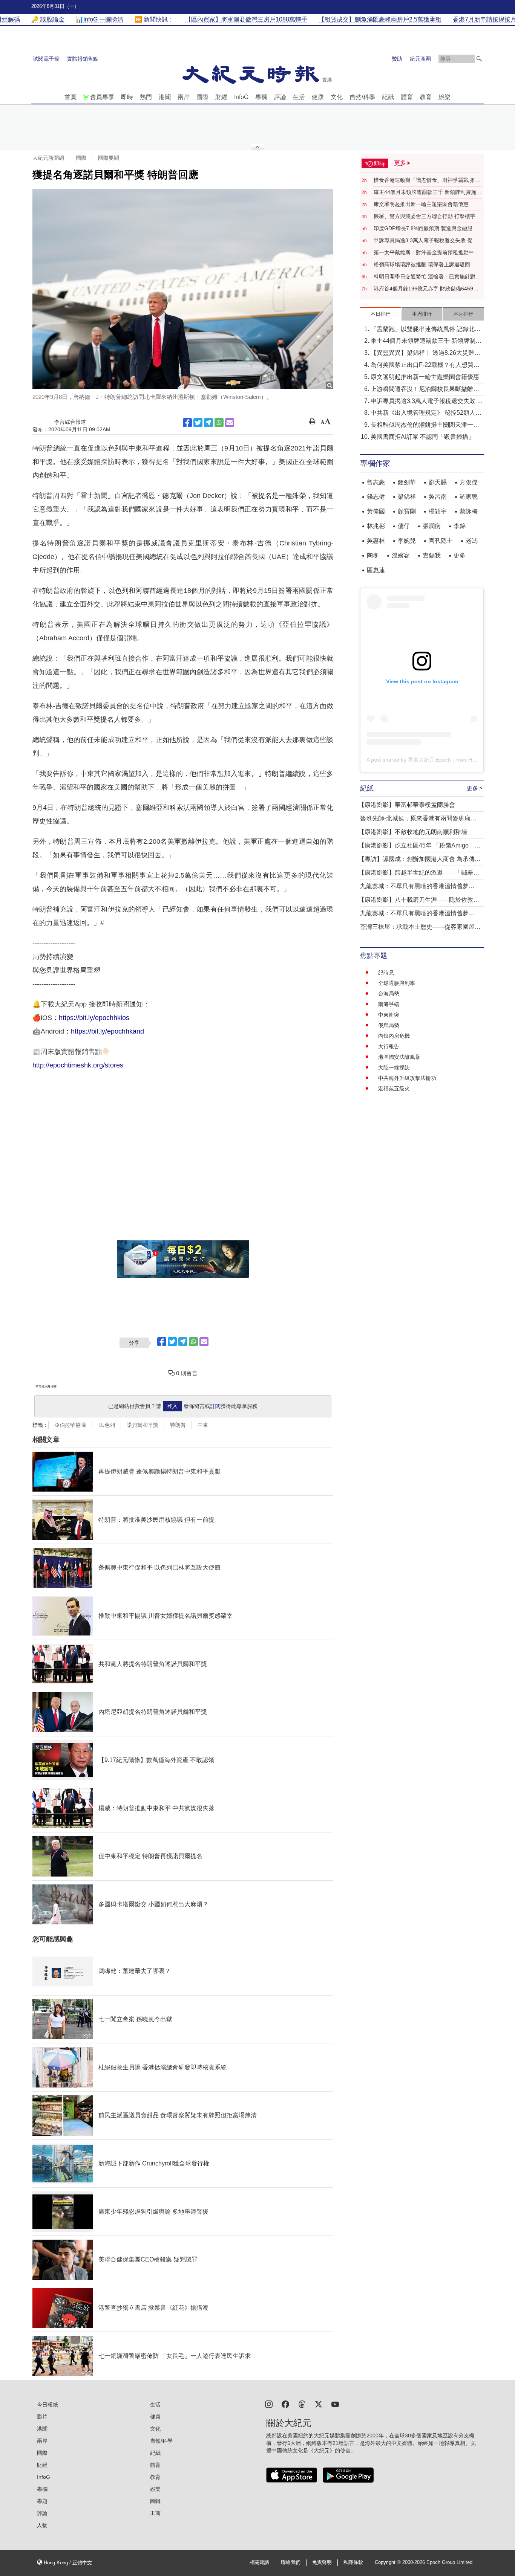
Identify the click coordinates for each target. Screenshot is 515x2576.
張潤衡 (432, 526)
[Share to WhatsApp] (219, 423)
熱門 (146, 97)
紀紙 (388, 97)
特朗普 (178, 1425)
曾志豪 (376, 482)
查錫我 (432, 555)
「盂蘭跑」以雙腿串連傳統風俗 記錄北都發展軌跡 (426, 330)
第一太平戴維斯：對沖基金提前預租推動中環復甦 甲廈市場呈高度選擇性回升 (426, 253)
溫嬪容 (401, 555)
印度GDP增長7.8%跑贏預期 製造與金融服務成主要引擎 (426, 229)
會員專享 (102, 97)
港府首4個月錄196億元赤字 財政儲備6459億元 (426, 289)
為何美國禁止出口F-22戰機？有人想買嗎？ (422, 366)
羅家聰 (469, 497)
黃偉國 (376, 511)
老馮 (472, 541)
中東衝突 (389, 1015)
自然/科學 (362, 97)
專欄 (261, 97)
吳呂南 (438, 497)
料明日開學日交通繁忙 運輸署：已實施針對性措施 (427, 277)
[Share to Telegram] (208, 423)
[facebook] (285, 2404)
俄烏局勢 (389, 1025)
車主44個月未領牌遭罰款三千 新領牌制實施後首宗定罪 (428, 192)
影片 (42, 2417)
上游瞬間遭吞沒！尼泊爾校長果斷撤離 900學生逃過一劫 (422, 390)
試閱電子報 (46, 59)
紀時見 (386, 973)
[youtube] (335, 2404)
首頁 (71, 97)
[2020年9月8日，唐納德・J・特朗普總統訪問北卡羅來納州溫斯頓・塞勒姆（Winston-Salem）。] (183, 289)
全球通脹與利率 (397, 983)
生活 (299, 97)
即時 (127, 97)
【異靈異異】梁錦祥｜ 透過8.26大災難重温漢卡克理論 (425, 353)
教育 (426, 97)
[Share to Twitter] (198, 423)
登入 (172, 1406)
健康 (318, 97)
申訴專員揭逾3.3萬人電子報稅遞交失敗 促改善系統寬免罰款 (426, 241)
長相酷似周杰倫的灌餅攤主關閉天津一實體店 (425, 425)
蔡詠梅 (469, 511)
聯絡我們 (291, 2562)
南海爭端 (389, 1004)
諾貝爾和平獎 (143, 1425)
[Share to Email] (230, 423)
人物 (42, 2525)
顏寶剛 (407, 511)
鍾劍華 (407, 482)
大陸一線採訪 (394, 1067)
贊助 (397, 59)
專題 (42, 2501)
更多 (460, 555)
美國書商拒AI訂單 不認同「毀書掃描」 (422, 437)
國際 (202, 97)
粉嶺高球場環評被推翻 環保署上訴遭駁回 (422, 264)
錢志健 (376, 497)
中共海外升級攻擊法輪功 (407, 1078)
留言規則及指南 (46, 1387)
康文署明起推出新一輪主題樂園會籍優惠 (421, 204)
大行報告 (389, 1046)
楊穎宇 (438, 511)
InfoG (241, 97)
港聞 (165, 97)
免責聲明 (322, 2562)
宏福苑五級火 (394, 1089)
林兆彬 (376, 526)
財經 (221, 97)
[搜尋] (479, 59)
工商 (155, 2513)
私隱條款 (353, 2562)
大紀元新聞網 (48, 158)
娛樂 (444, 97)
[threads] (302, 2404)
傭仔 (404, 526)
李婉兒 (407, 541)
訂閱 (215, 1406)
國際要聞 (109, 158)
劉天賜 (438, 482)
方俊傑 (469, 482)
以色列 (106, 1425)
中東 (203, 1425)
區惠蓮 (376, 570)
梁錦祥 (407, 497)
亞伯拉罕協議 (70, 1425)
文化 (337, 97)
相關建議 (259, 2562)
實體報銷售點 (83, 59)
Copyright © (389, 2562)
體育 (407, 97)
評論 (280, 97)
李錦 (460, 526)
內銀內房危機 (394, 1036)
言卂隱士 (441, 541)
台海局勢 (389, 994)
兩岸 (184, 97)
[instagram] (269, 2404)
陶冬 (373, 555)
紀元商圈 (420, 59)
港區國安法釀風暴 (399, 1057)
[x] (319, 2404)
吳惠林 (376, 541)
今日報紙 (48, 2405)
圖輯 (155, 2501)
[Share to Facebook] (187, 423)
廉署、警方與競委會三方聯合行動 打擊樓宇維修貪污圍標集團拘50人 (427, 217)
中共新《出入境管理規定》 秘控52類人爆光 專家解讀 (426, 413)
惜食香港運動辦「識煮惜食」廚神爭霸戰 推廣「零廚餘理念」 (427, 180)
